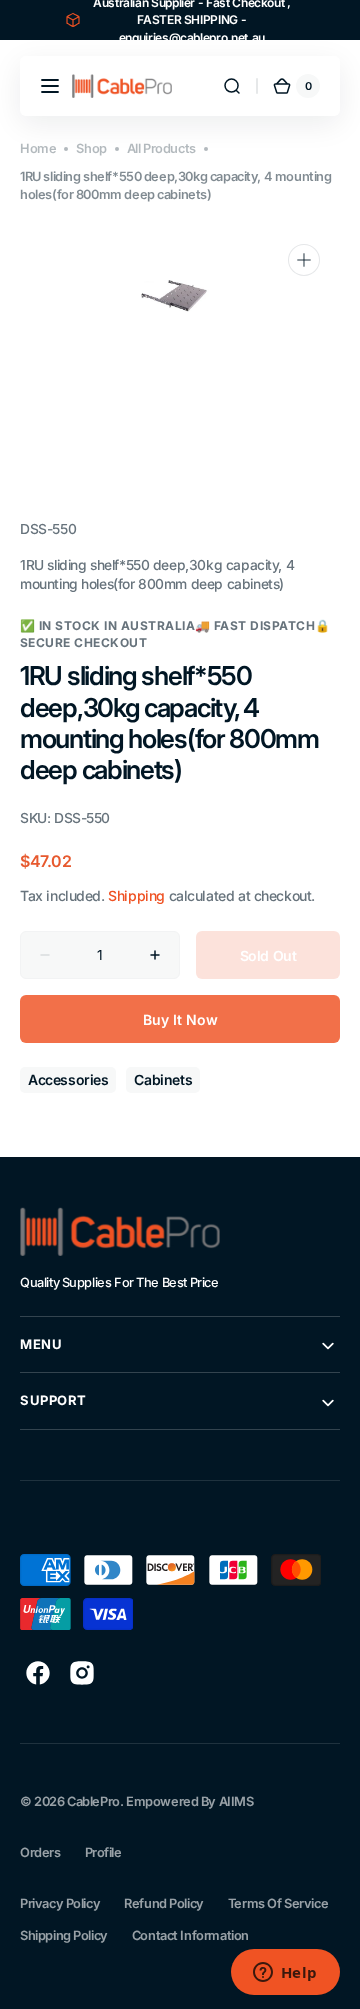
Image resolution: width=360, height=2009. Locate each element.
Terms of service (278, 1903)
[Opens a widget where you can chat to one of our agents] (285, 1974)
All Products (161, 148)
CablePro (93, 1801)
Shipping (136, 895)
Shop (91, 148)
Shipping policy (64, 1935)
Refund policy (164, 1903)
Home (38, 148)
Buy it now (180, 1019)
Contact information (190, 1935)
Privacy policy (60, 1903)
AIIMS (236, 1801)
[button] (50, 86)
